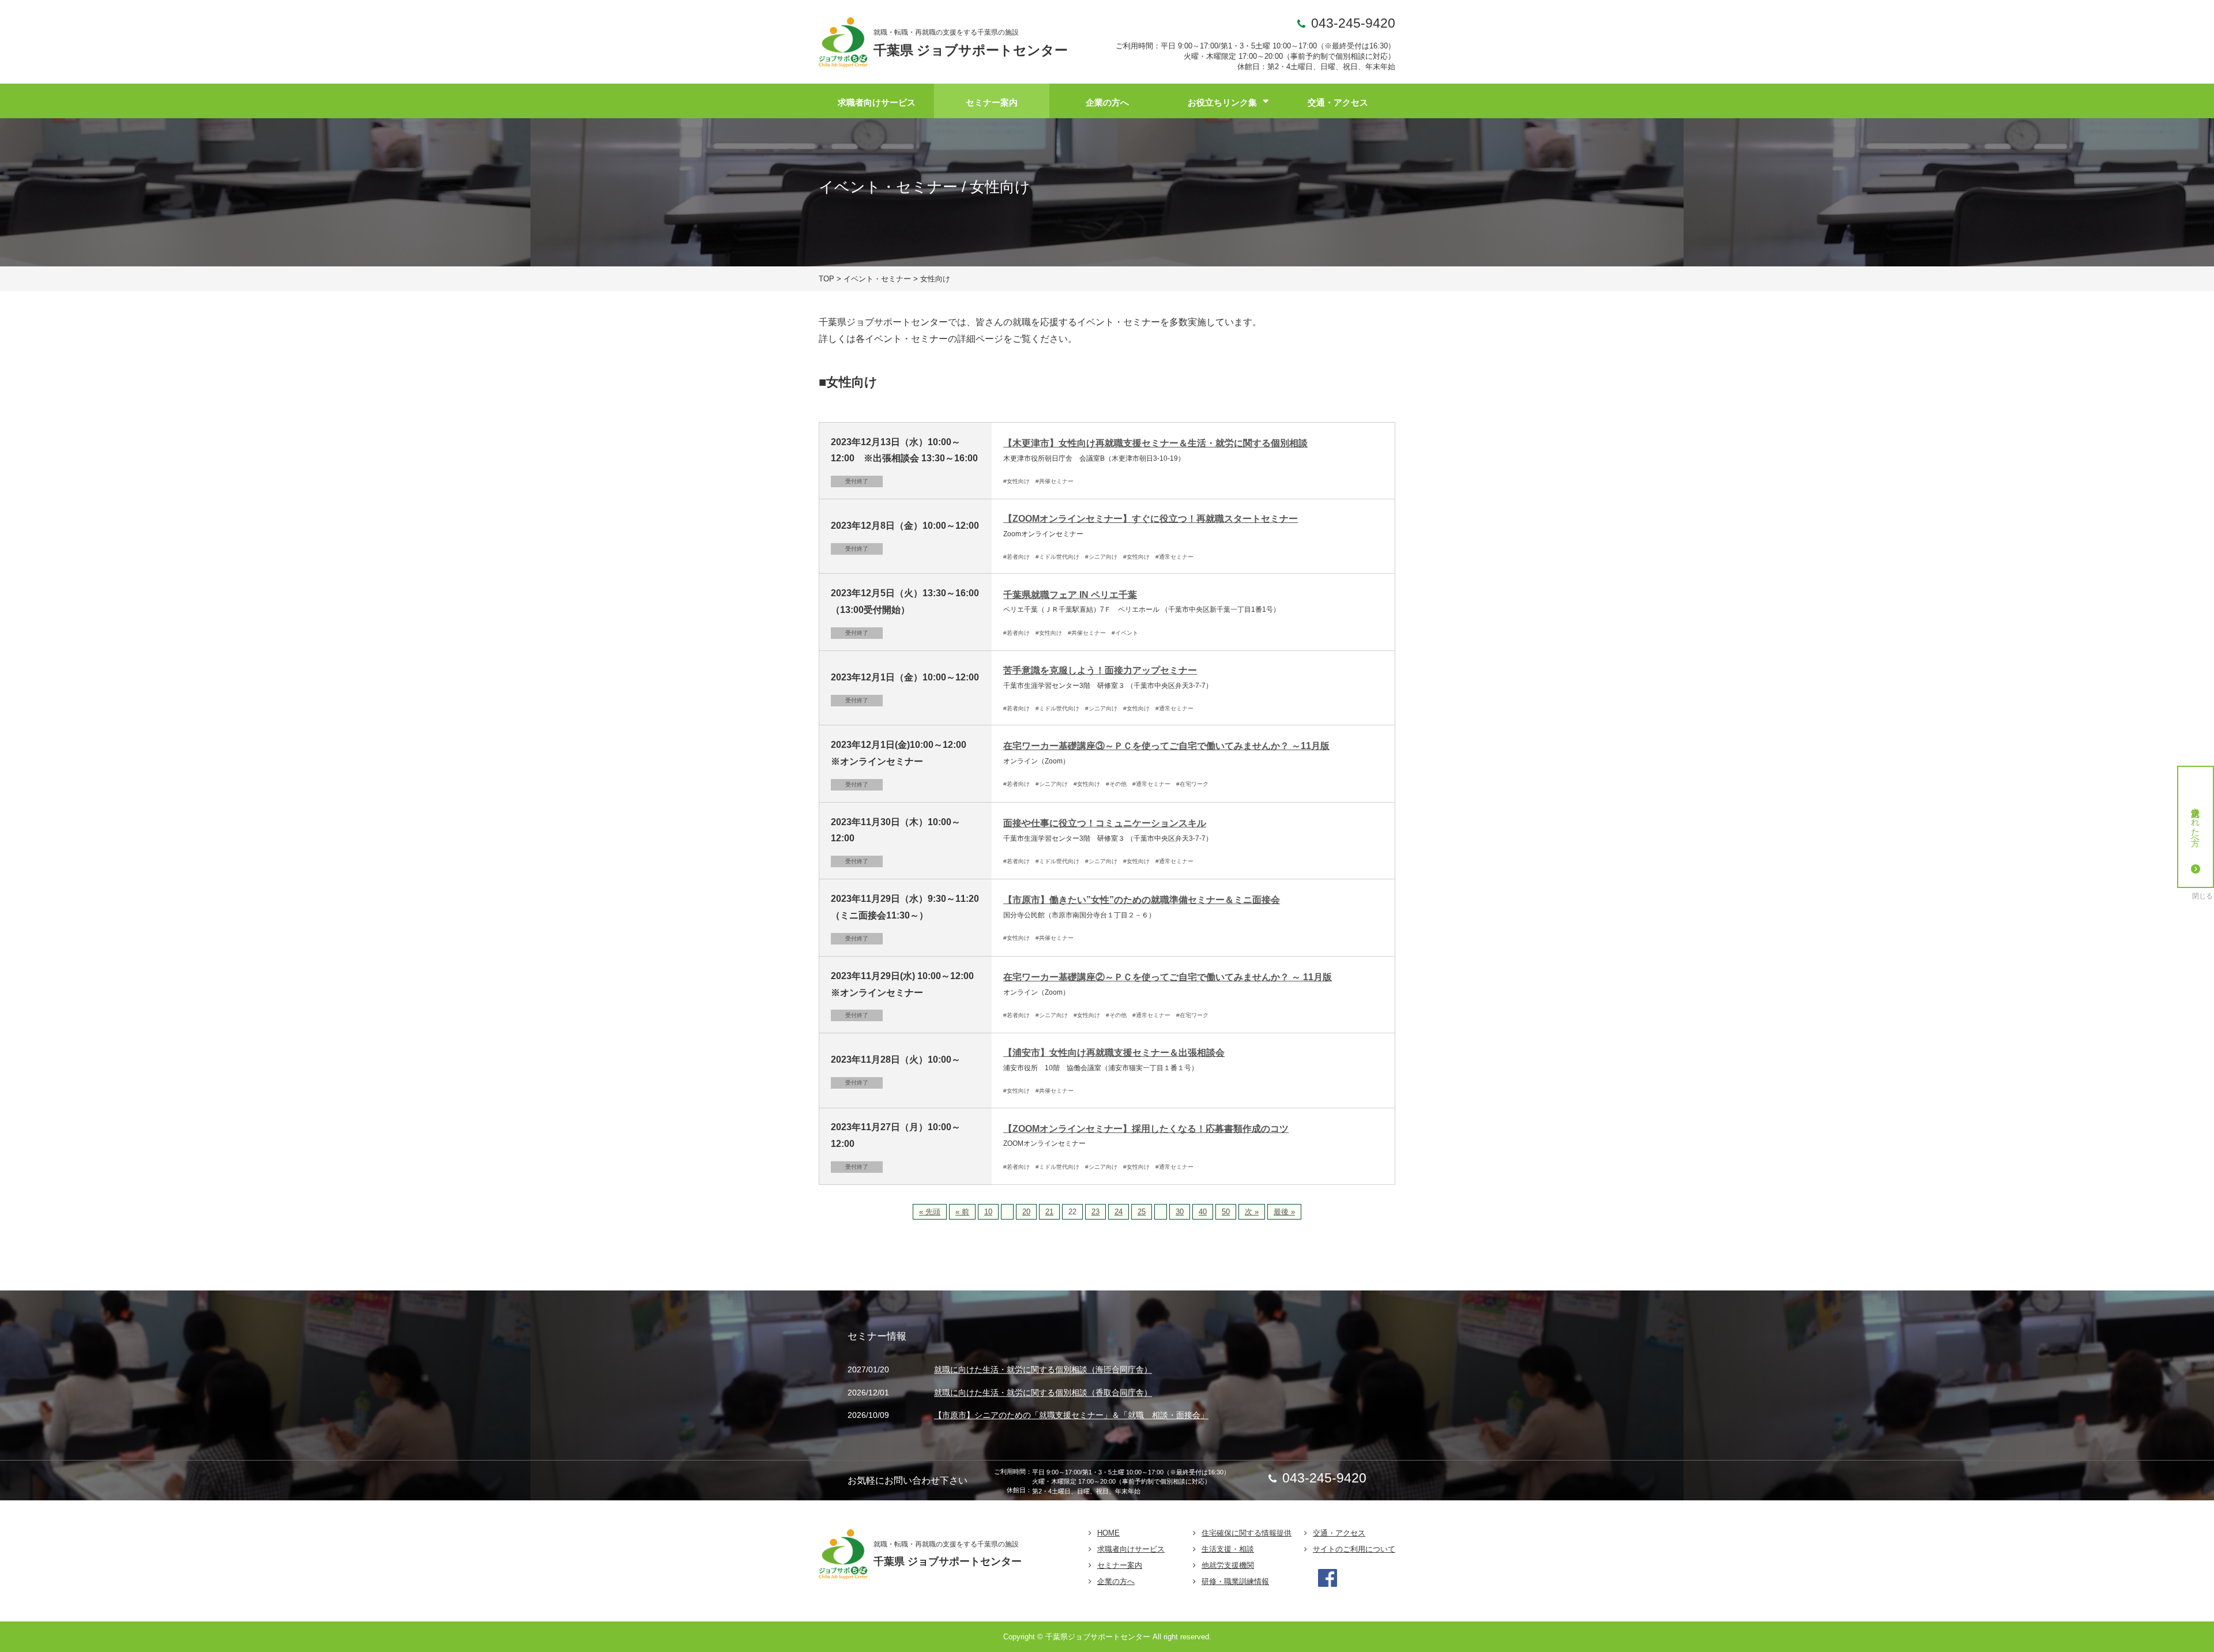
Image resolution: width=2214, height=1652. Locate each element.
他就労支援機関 (1228, 1565)
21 (1049, 1212)
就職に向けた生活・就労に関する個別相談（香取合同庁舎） (1043, 1393)
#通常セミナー (1174, 557)
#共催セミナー (1055, 481)
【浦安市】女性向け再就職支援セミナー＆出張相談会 (1114, 1053)
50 (1226, 1212)
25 (1142, 1212)
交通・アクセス (1338, 102)
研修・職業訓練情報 (1235, 1581)
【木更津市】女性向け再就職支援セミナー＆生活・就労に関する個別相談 (1155, 443)
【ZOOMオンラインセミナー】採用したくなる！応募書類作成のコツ (1146, 1129)
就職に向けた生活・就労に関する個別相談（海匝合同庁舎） (1043, 1370)
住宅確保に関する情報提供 (1247, 1533)
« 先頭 (930, 1212)
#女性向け (1016, 481)
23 (1095, 1212)
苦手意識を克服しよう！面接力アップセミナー (1100, 670)
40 (1203, 1212)
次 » (1252, 1212)
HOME (1108, 1533)
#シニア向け (1101, 557)
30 (1180, 1212)
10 (988, 1212)
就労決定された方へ (2196, 822)
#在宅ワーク (1192, 784)
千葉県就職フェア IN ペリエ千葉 (1070, 595)
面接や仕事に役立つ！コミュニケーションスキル (1105, 823)
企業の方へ (1107, 102)
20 (1026, 1212)
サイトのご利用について (1354, 1549)
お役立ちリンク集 (1222, 102)
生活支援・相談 (1228, 1549)
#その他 (1116, 784)
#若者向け (1016, 557)
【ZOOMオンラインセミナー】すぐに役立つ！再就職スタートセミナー (1151, 519)
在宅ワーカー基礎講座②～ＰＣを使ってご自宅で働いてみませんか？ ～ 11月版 (1168, 977)
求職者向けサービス (877, 102)
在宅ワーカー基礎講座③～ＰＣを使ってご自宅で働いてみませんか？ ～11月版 (1166, 746)
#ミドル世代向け (1057, 557)
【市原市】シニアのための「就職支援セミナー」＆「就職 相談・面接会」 (1071, 1416)
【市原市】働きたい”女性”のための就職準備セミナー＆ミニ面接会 (1142, 900)
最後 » (1284, 1212)
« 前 (962, 1212)
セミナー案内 (992, 102)
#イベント (1125, 633)
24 (1119, 1212)
